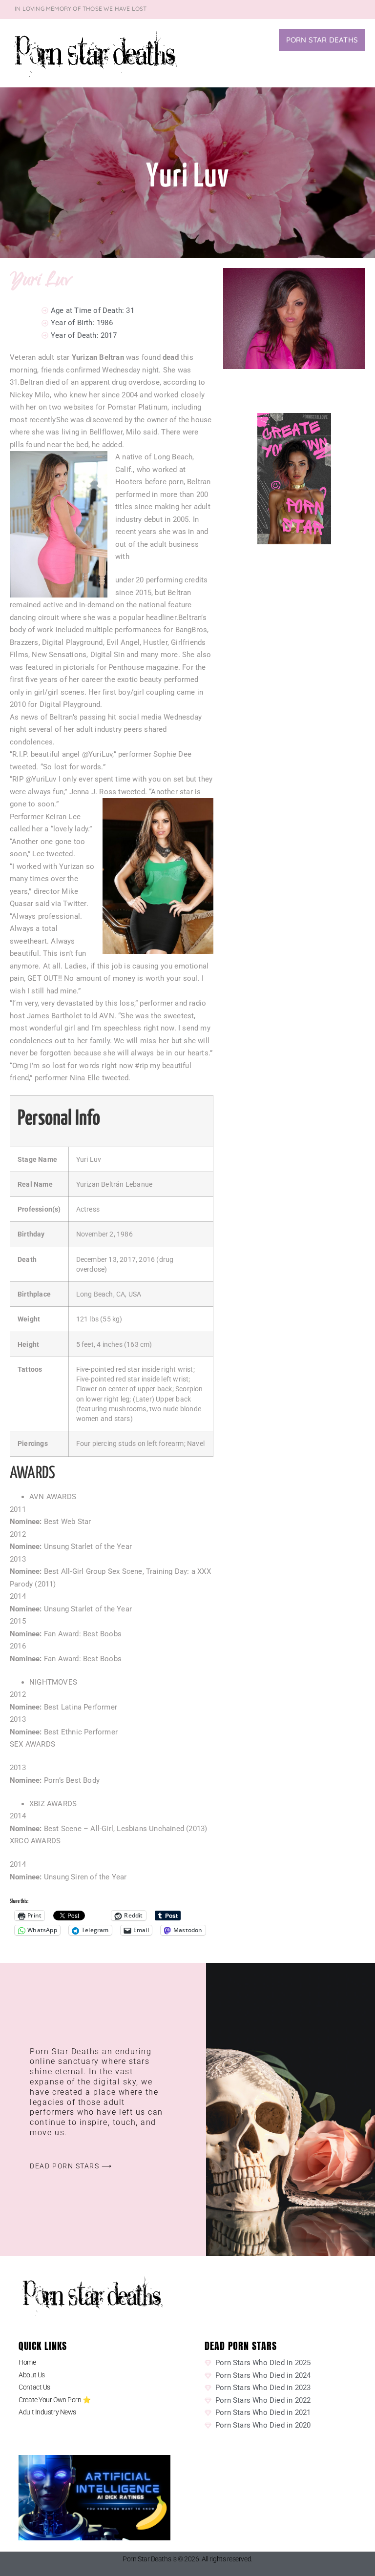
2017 (109, 335)
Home (27, 2362)
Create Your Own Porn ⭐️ (54, 2400)
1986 (105, 323)
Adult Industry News (47, 2412)
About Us (31, 2375)
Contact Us (34, 2387)
